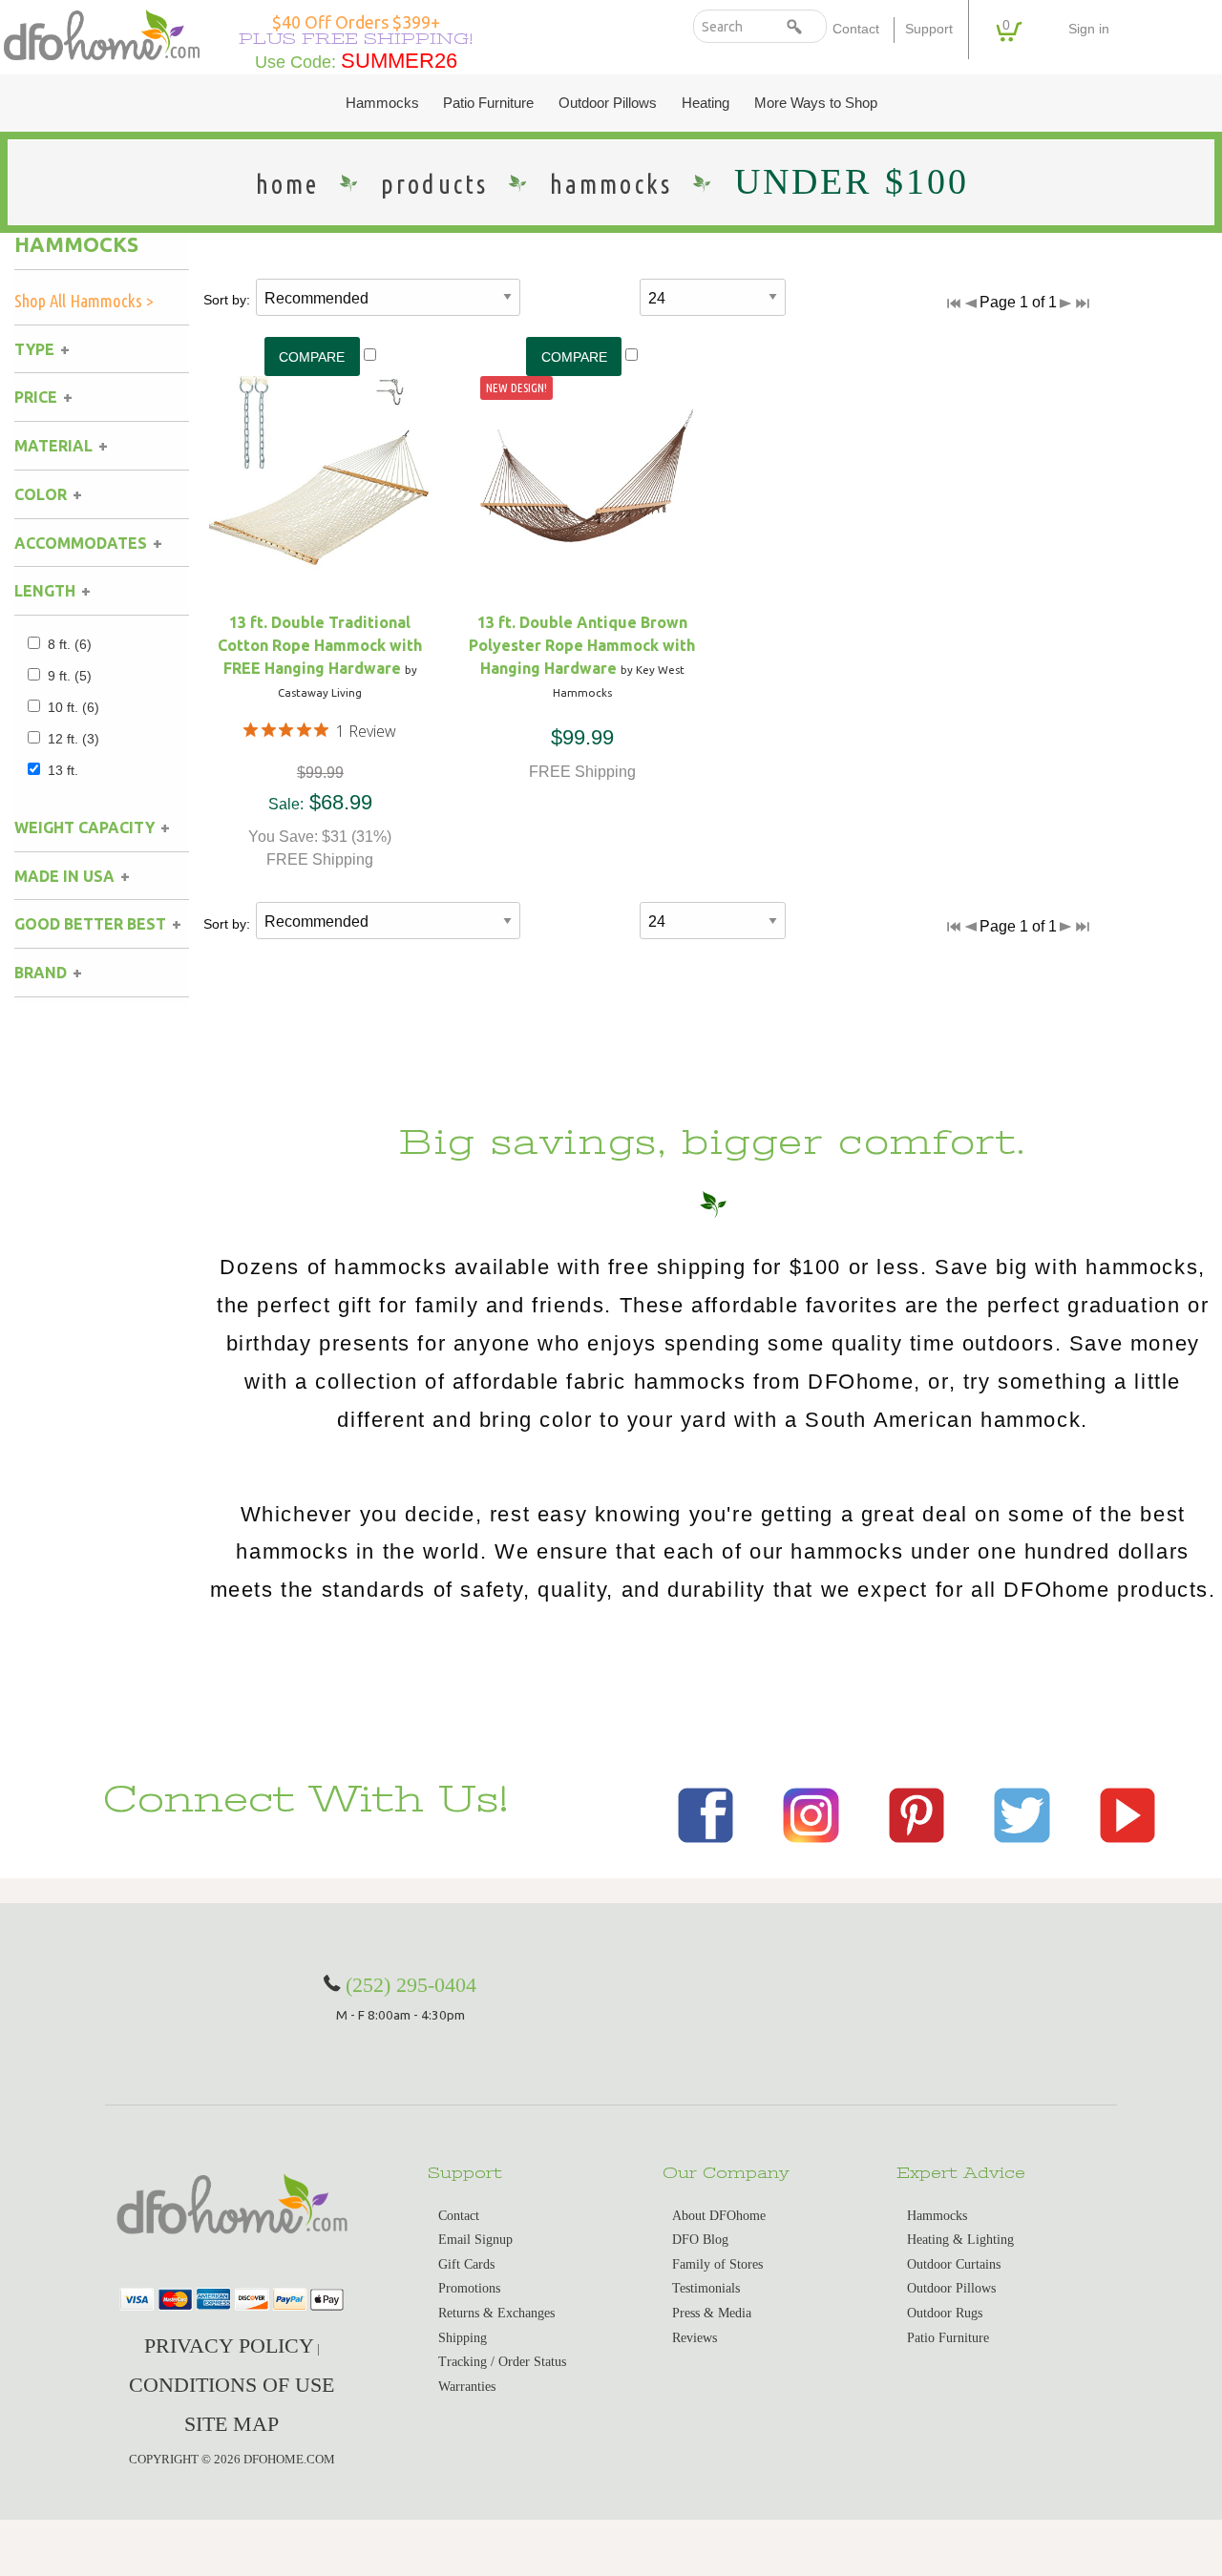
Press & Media (712, 2313)
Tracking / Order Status (502, 2362)
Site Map (232, 2424)
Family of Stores (717, 2264)
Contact (856, 29)
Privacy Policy (229, 2346)
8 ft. (70, 644)
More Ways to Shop (816, 103)
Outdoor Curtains (954, 2264)
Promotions (469, 2288)
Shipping (463, 2338)
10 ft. (74, 707)
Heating (706, 103)
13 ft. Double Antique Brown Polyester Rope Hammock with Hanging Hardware (582, 645)
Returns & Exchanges (496, 2313)
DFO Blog (700, 2240)
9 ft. (70, 676)
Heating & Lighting (960, 2240)
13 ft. (63, 770)
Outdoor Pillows (608, 103)
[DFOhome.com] (102, 34)
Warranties (467, 2387)
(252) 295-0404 (411, 1985)
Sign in (1089, 29)
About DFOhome (719, 2216)
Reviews (695, 2338)
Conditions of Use (232, 2385)
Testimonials (706, 2288)
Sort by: (227, 300)
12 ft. (74, 739)
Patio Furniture (488, 103)
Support (929, 29)
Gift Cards (466, 2264)
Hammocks (382, 103)
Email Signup (475, 2240)
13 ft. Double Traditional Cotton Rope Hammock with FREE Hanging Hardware (320, 645)
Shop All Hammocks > (84, 301)
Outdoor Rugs (945, 2313)
